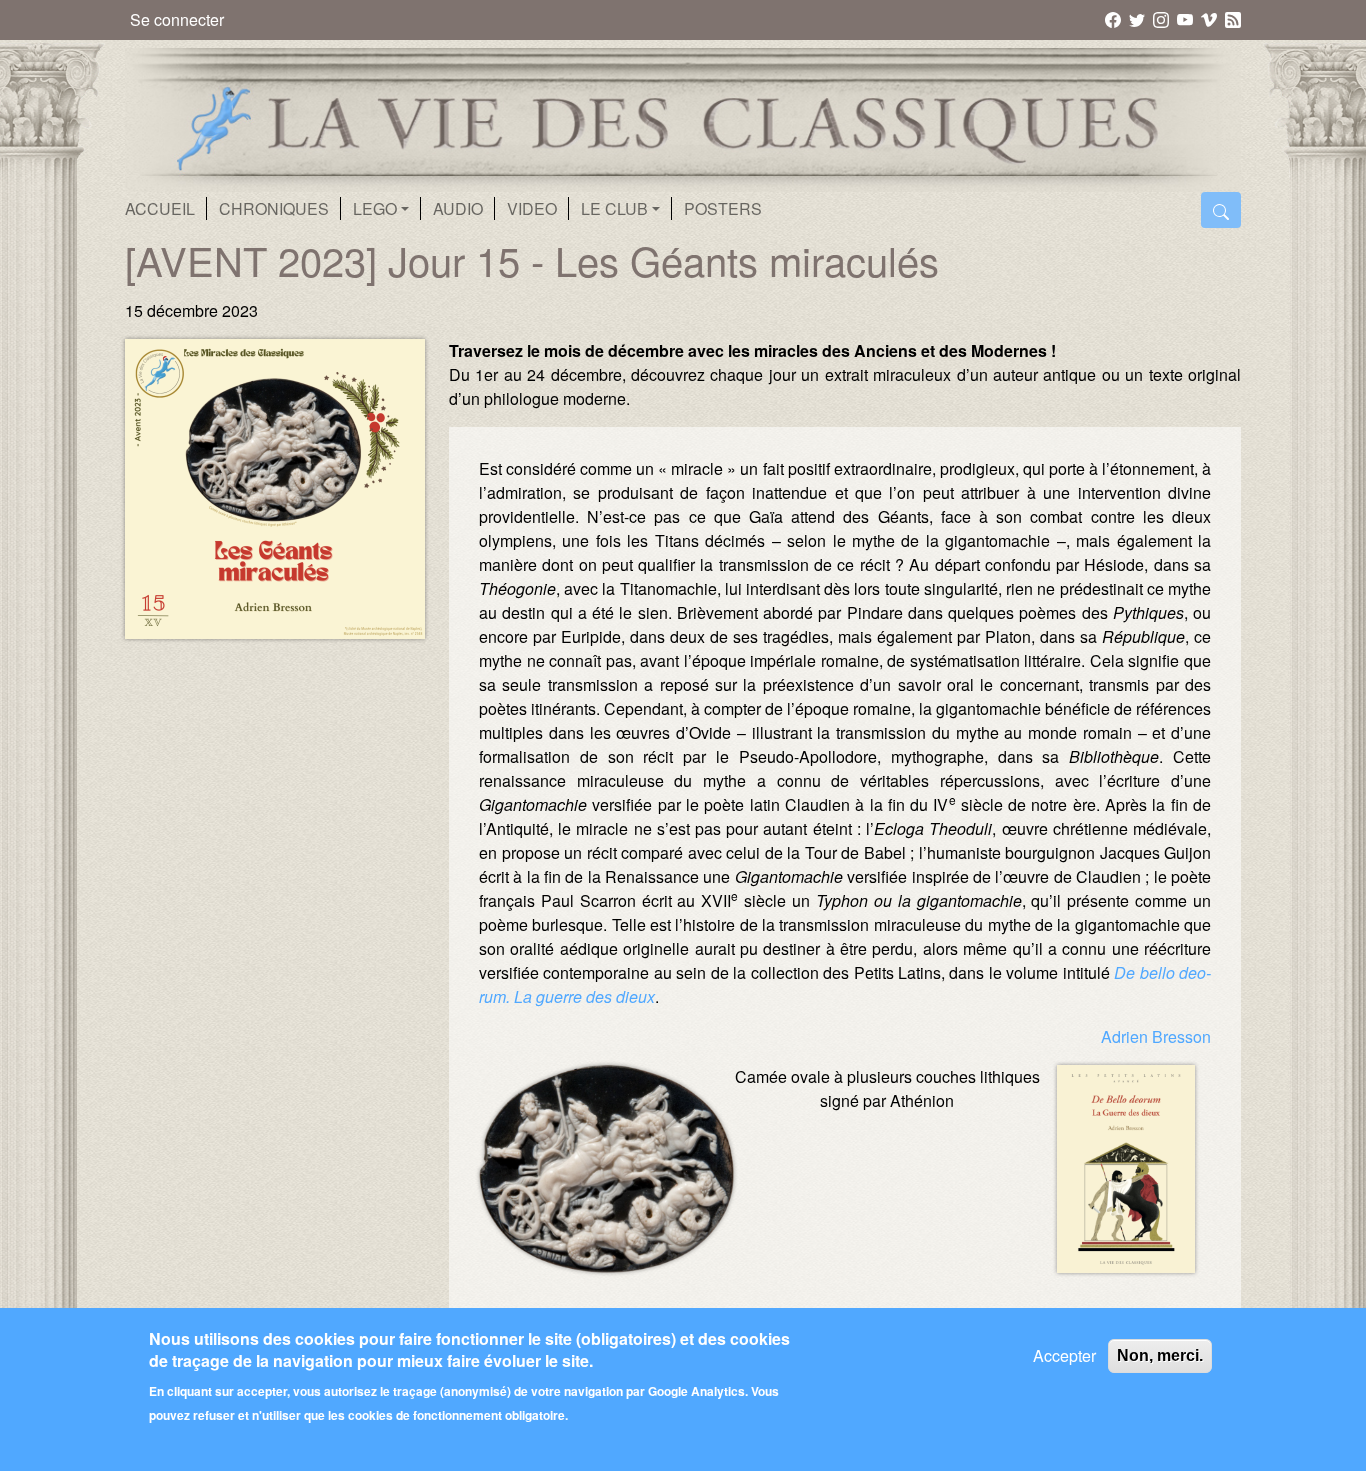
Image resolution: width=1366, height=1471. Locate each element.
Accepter (1064, 1355)
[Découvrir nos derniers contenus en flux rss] (1233, 19)
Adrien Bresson (1156, 1036)
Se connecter (177, 19)
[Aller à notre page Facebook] (1114, 19)
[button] (606, 1260)
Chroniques (274, 208)
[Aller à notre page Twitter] (1138, 19)
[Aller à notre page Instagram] (1162, 19)
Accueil (160, 208)
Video (532, 208)
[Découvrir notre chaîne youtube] (1186, 19)
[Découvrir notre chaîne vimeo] (1210, 19)
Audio (458, 208)
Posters (723, 208)
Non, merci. (1160, 1355)
